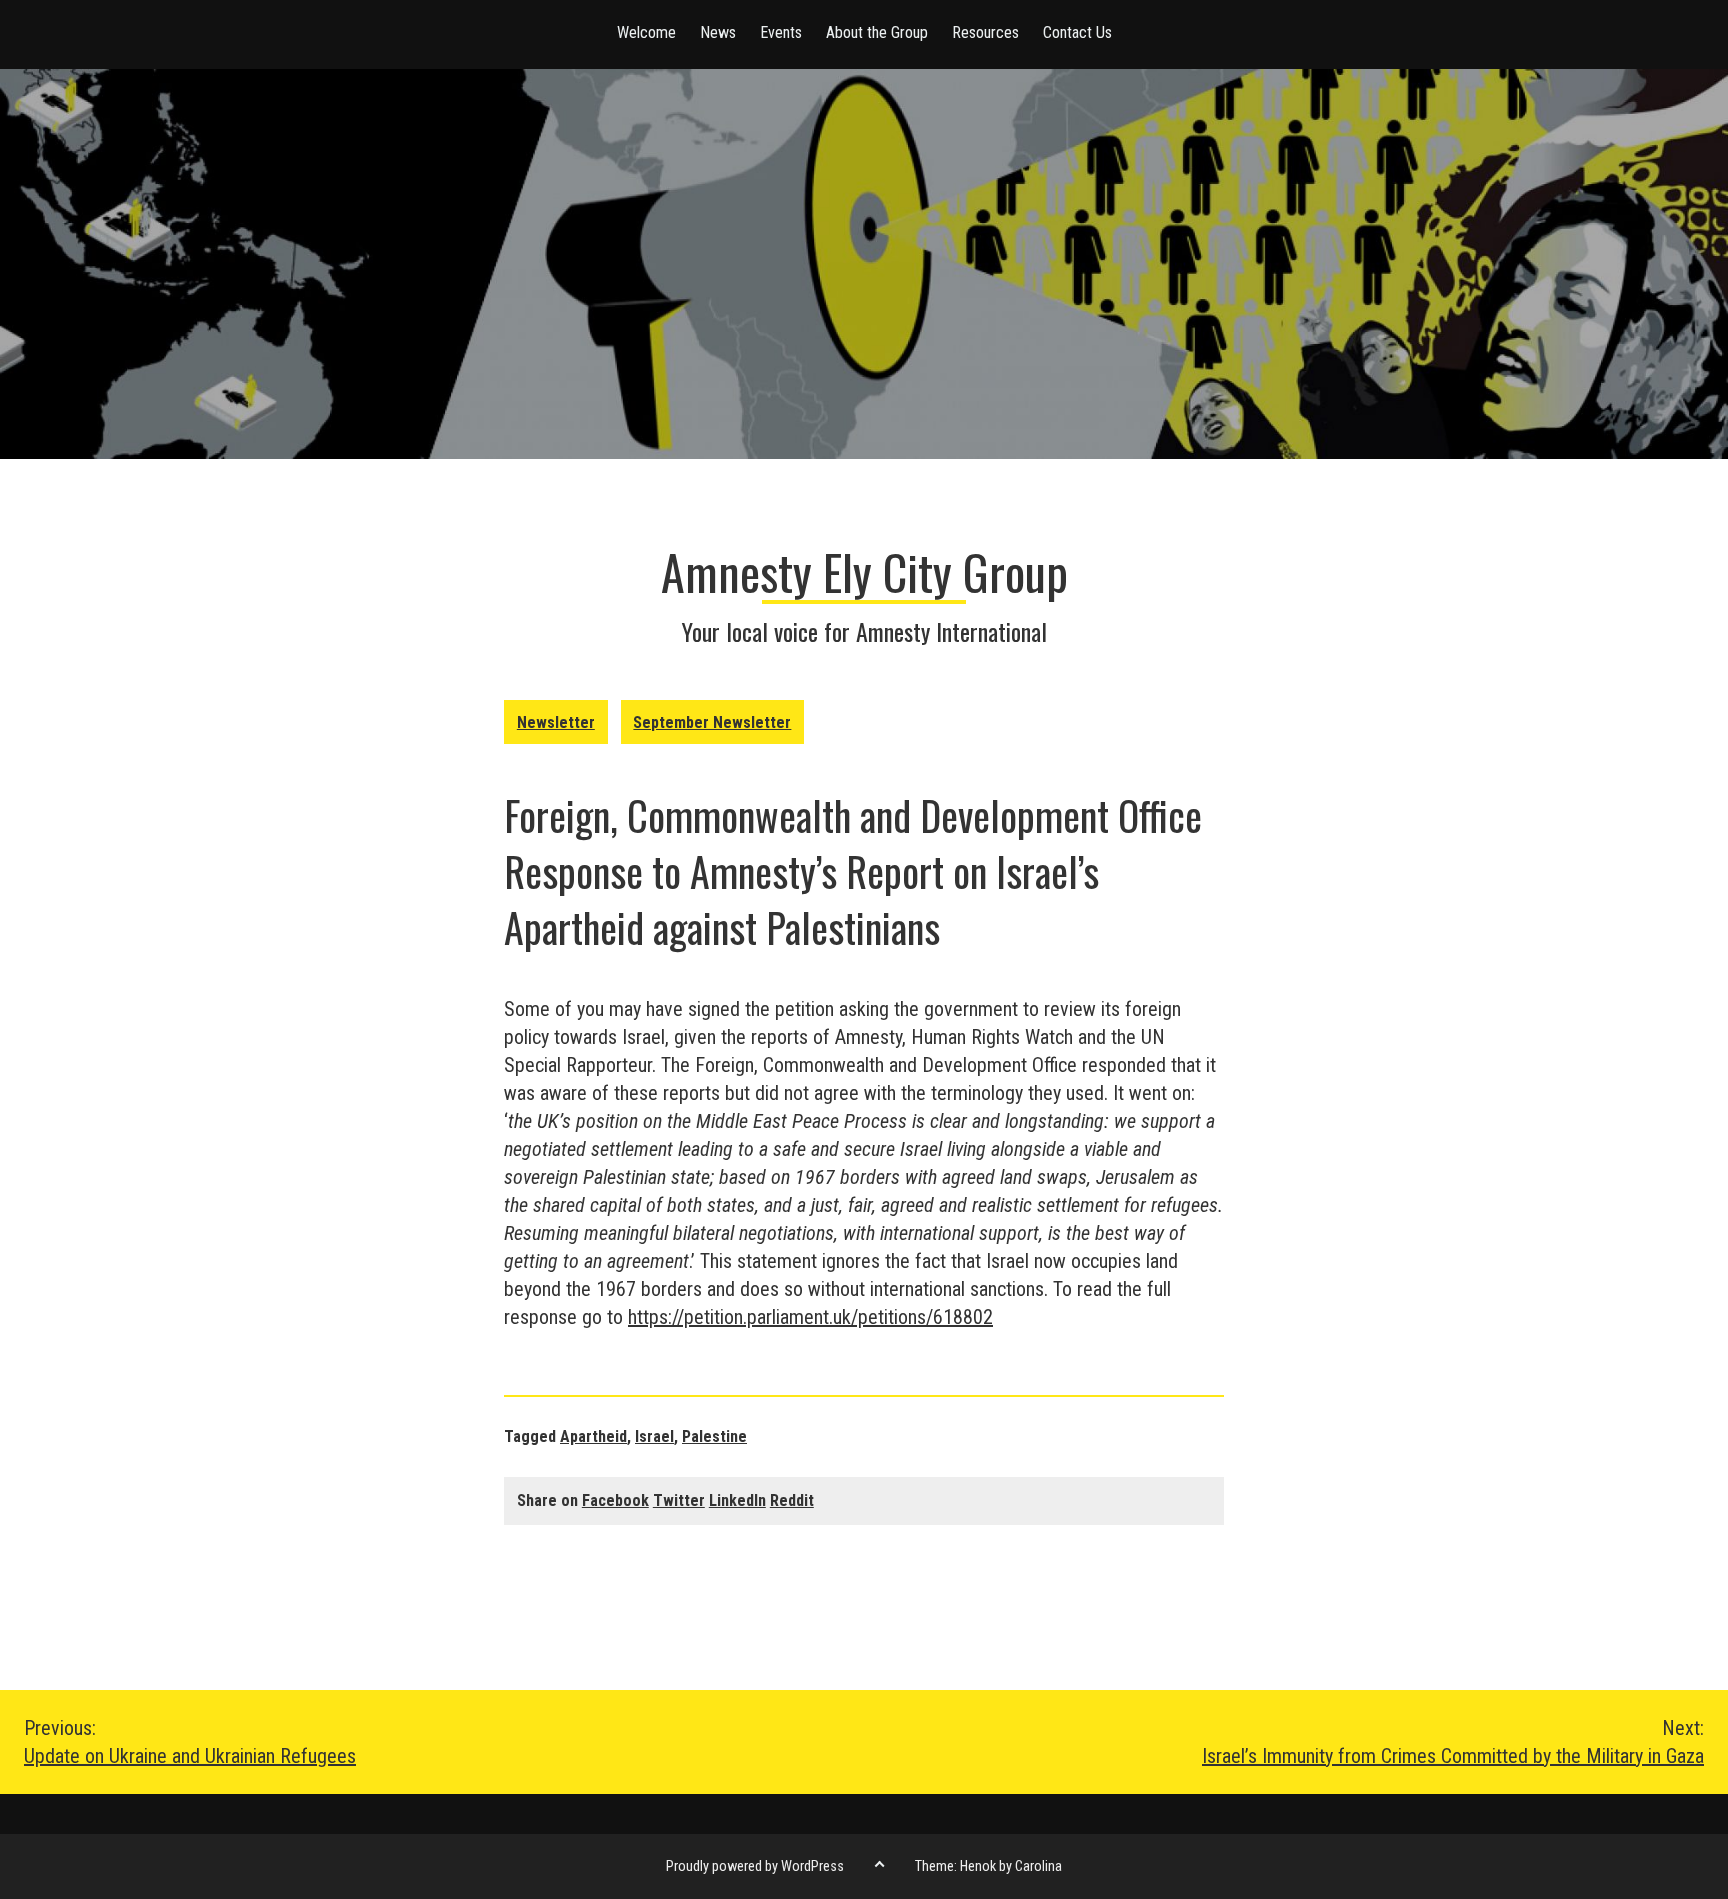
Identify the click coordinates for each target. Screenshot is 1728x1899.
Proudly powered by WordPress (755, 1866)
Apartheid (593, 1436)
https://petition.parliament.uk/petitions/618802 (810, 1317)
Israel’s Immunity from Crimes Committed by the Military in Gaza (1453, 1742)
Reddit (792, 1500)
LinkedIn (737, 1500)
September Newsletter (712, 722)
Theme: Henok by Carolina (988, 1866)
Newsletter (556, 722)
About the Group (877, 32)
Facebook (615, 1500)
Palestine (714, 1436)
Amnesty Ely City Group (864, 571)
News (718, 32)
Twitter (679, 1500)
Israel (654, 1436)
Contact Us (1077, 32)
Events (781, 32)
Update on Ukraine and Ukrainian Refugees (190, 1742)
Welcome (646, 32)
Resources (985, 32)
